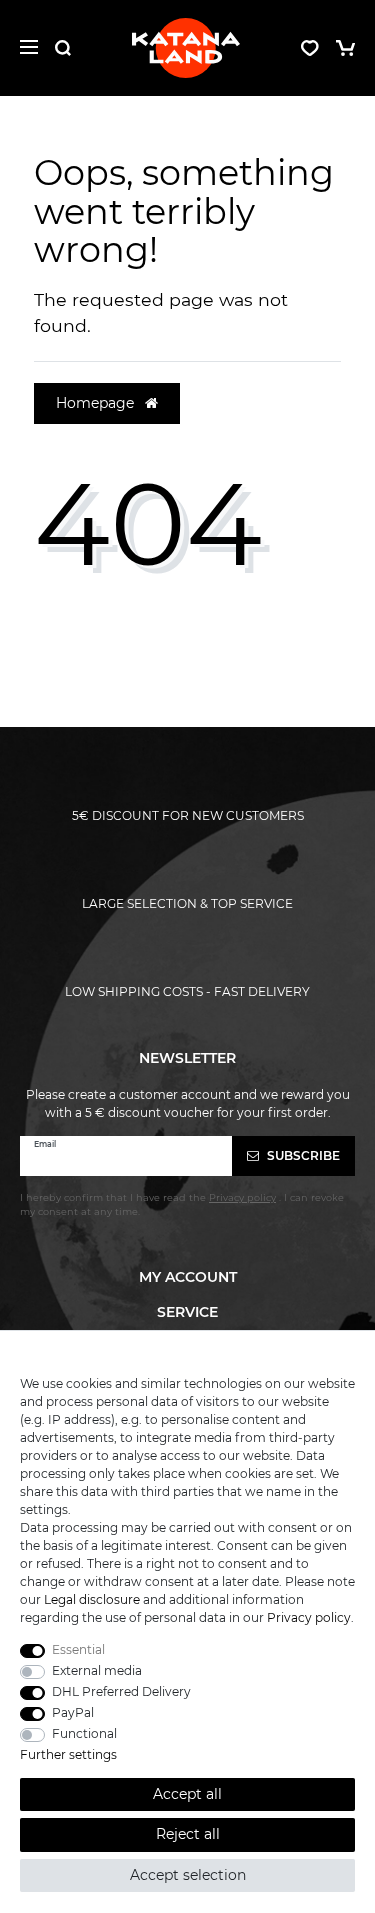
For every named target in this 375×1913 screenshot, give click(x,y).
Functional (84, 1733)
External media (97, 1670)
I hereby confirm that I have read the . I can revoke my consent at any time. (182, 1204)
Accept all (187, 1794)
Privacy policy (309, 1617)
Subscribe (302, 1155)
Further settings (68, 1754)
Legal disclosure (92, 1599)
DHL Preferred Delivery (121, 1691)
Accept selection (188, 1875)
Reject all (188, 1834)
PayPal (73, 1712)
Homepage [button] (97, 403)
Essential (78, 1649)
